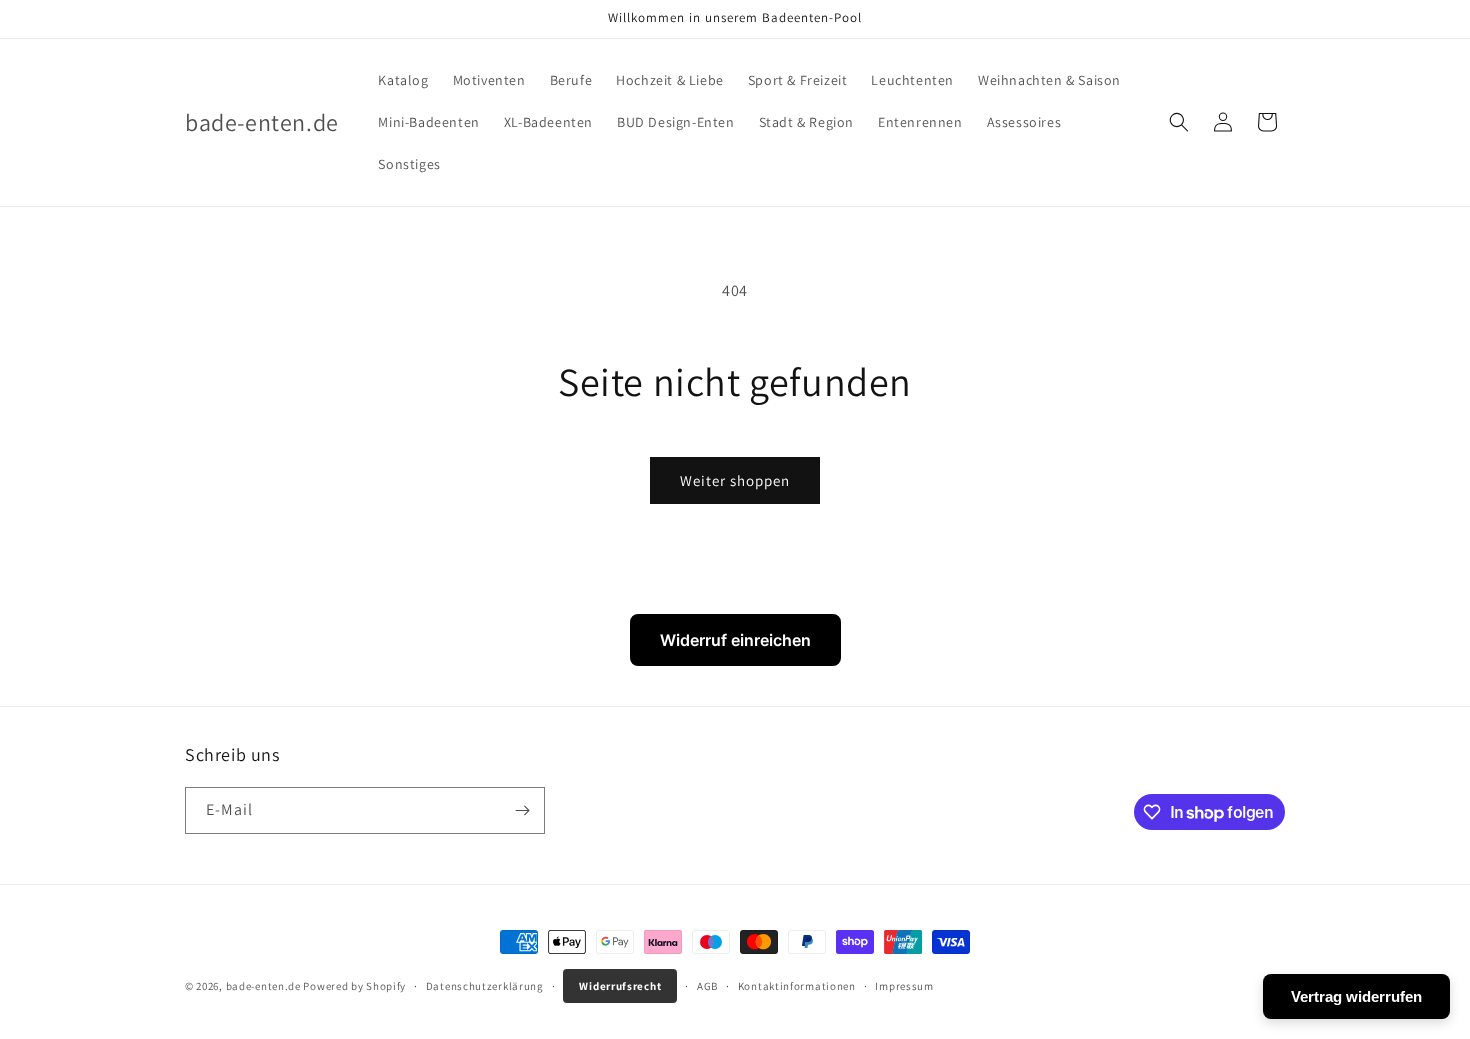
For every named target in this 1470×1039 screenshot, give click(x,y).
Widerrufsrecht (620, 986)
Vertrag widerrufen (1356, 996)
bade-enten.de (263, 986)
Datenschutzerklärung (485, 986)
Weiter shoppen (735, 480)
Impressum (904, 986)
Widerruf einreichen (735, 640)
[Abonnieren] (522, 810)
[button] (1179, 122)
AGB (707, 986)
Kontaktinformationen (797, 986)
